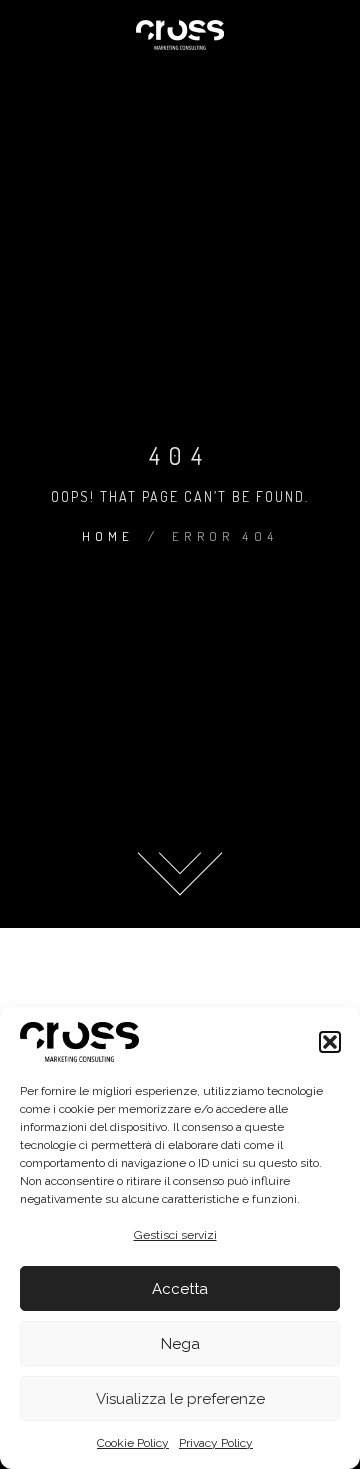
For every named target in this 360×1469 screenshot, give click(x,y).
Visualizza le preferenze (180, 1399)
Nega (180, 1344)
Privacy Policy (216, 1443)
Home (108, 536)
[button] (330, 1042)
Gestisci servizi (175, 1235)
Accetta (180, 1289)
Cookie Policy (133, 1443)
